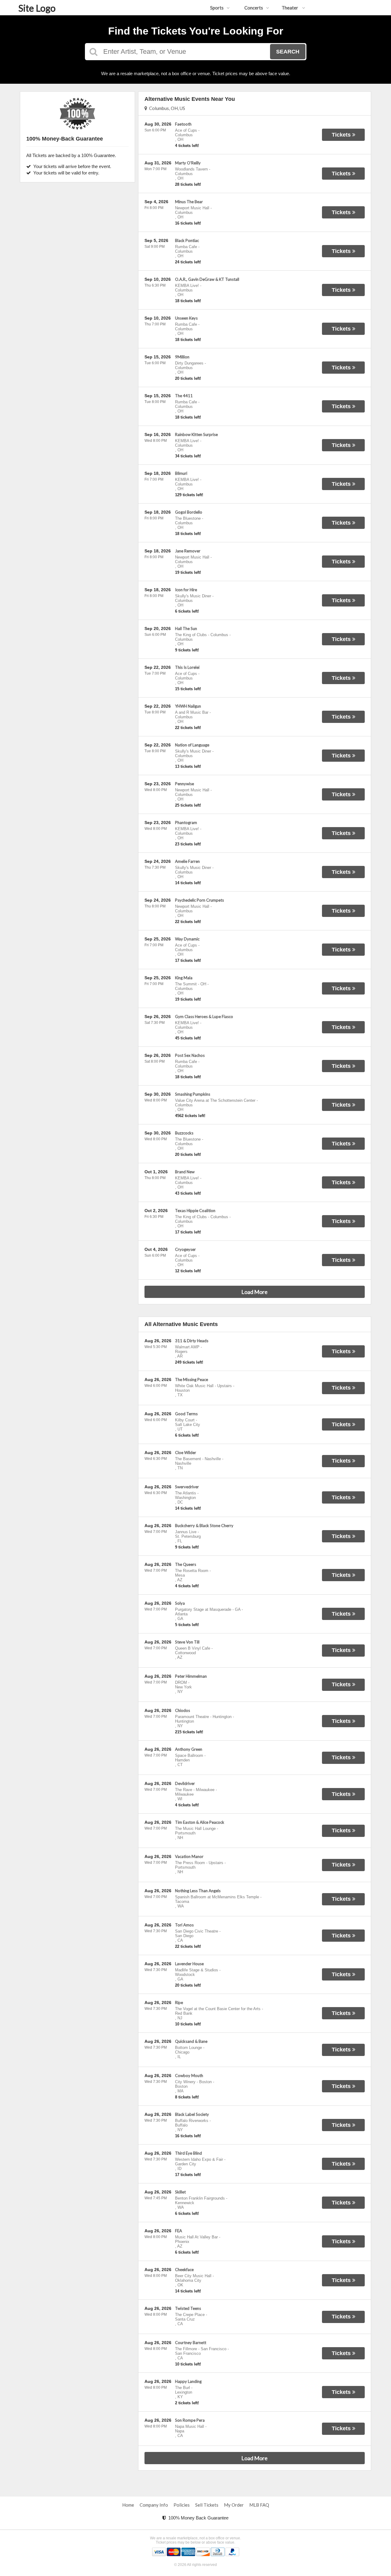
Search (288, 52)
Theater (290, 8)
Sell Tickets (207, 2505)
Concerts (254, 8)
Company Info (154, 2505)
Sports (217, 8)
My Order (234, 2505)
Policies (182, 2505)
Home (128, 2505)
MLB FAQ (259, 2505)
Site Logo (37, 8)
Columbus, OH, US (166, 108)
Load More (254, 1292)
